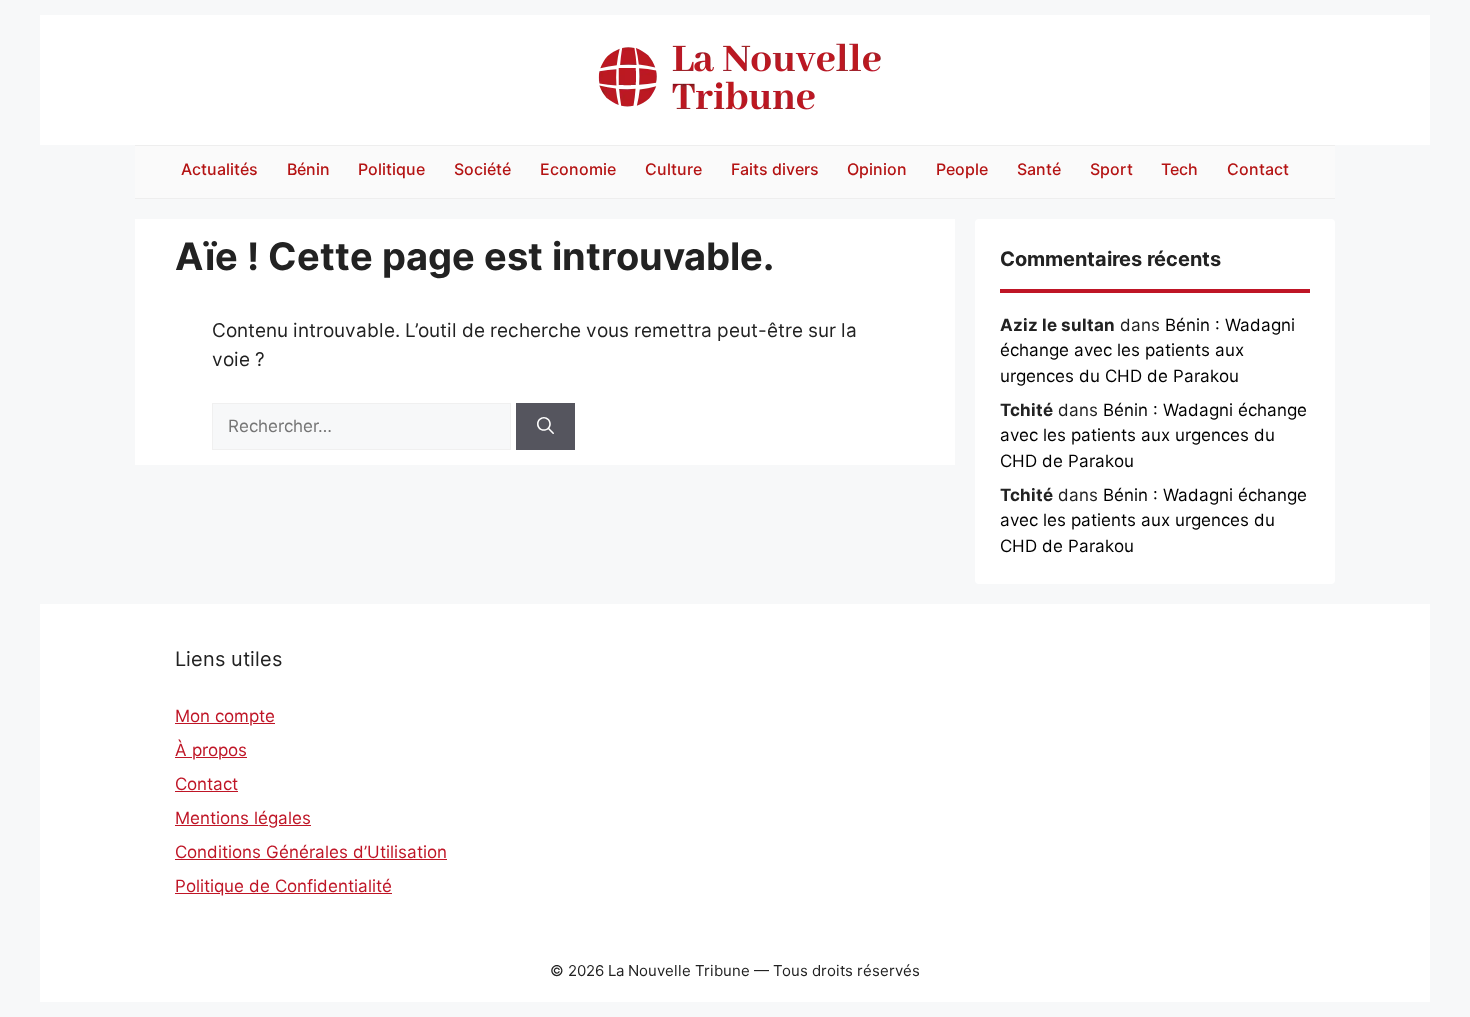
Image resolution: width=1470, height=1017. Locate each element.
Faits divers (775, 169)
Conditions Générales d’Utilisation (311, 852)
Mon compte (225, 716)
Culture (673, 169)
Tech (1179, 169)
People (962, 169)
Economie (578, 169)
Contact (1258, 169)
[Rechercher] (545, 427)
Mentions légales (243, 818)
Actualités (219, 169)
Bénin (308, 169)
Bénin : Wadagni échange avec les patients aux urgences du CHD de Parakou (1147, 350)
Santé (1039, 169)
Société (482, 169)
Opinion (877, 169)
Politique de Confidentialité (283, 886)
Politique (391, 169)
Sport (1111, 169)
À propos (211, 750)
